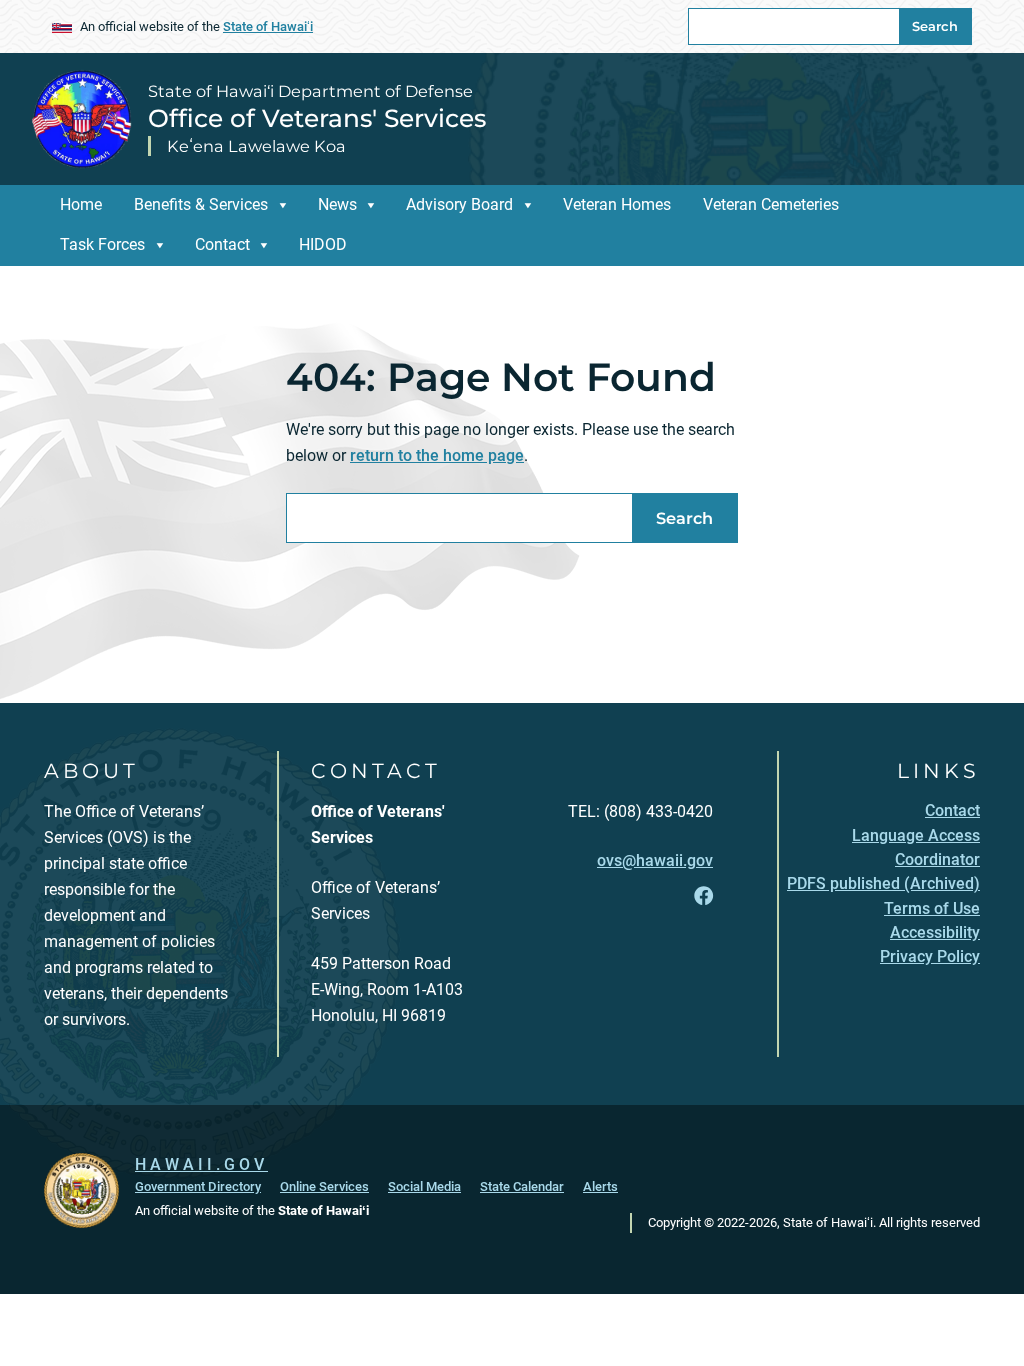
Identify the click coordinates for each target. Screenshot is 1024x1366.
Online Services (324, 1186)
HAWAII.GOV (201, 1164)
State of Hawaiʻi (268, 26)
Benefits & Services (201, 204)
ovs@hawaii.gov (655, 860)
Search (935, 26)
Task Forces (102, 244)
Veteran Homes (617, 204)
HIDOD (323, 244)
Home (81, 204)
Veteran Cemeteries (771, 204)
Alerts (600, 1186)
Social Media (424, 1186)
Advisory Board (459, 204)
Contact (222, 244)
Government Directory (198, 1186)
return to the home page (437, 455)
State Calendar (522, 1186)
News (337, 204)
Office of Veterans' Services (317, 118)
